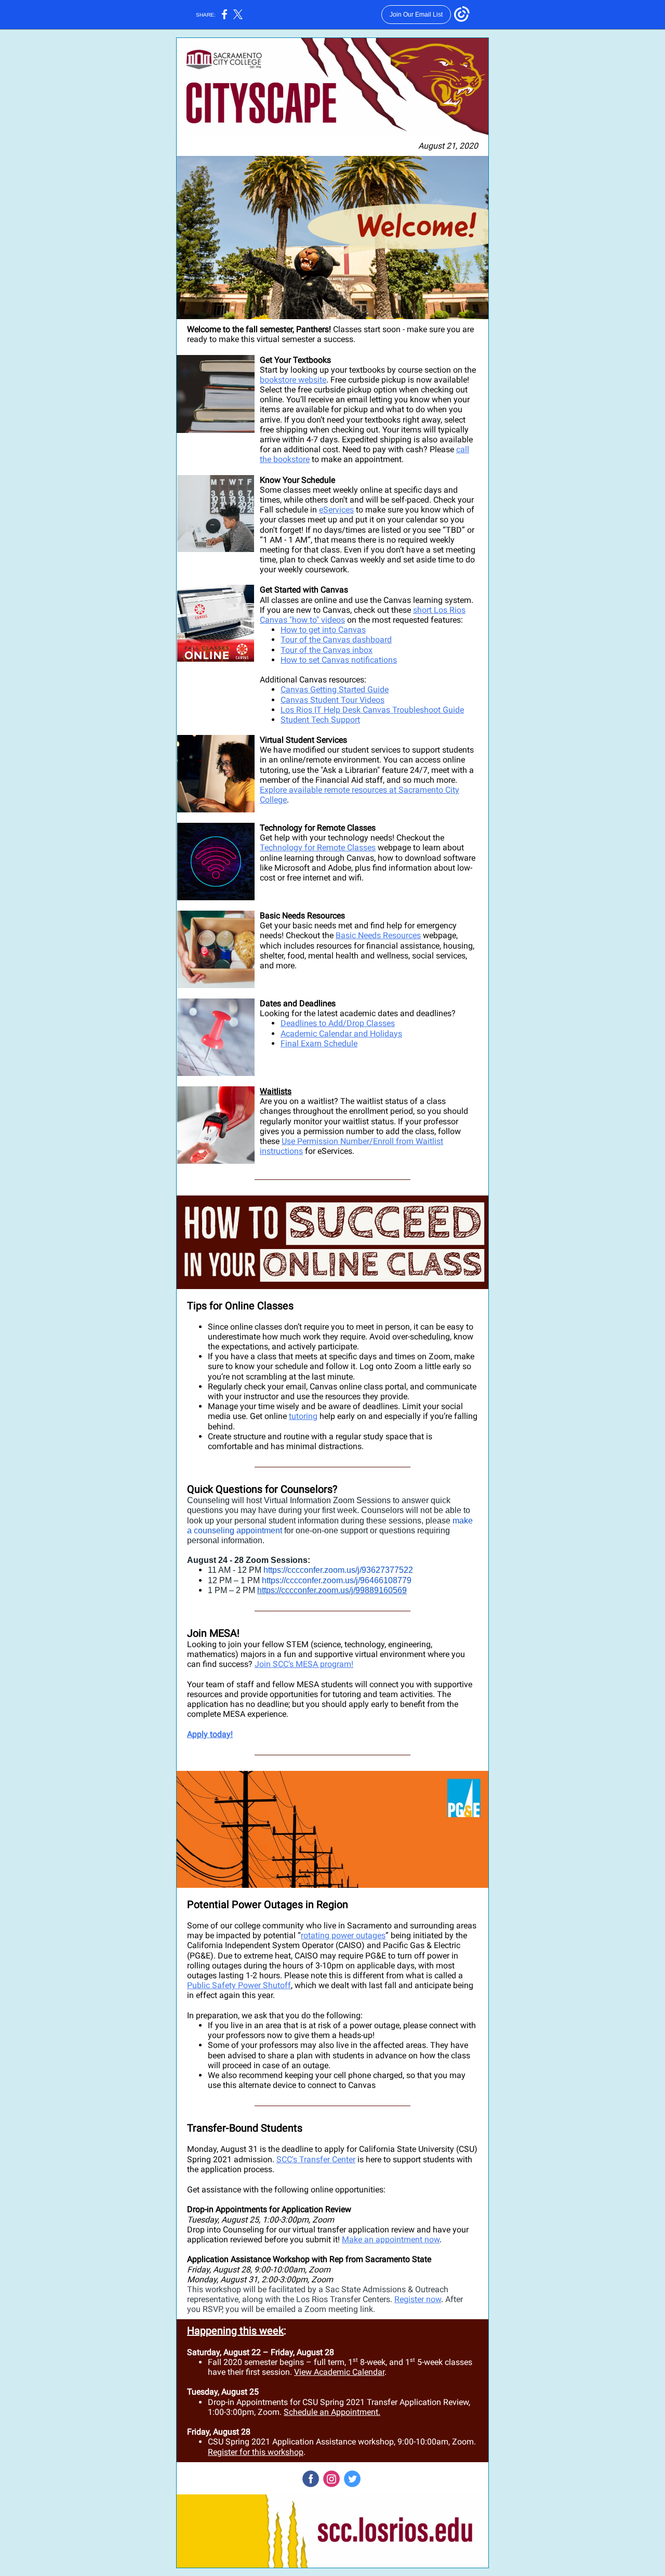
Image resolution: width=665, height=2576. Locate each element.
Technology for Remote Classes (318, 847)
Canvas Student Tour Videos (332, 700)
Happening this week (235, 2331)
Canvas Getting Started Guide (335, 689)
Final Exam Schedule (319, 1043)
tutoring (303, 1416)
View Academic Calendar (339, 2372)
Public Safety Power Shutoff (239, 1985)
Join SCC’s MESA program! (304, 1664)
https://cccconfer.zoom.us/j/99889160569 (332, 1590)
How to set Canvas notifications (339, 660)
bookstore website (293, 380)
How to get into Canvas (323, 630)
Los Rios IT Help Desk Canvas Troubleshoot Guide (372, 710)
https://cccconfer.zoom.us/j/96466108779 (337, 1580)
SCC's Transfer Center (316, 2159)
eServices (336, 510)
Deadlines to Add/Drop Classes (338, 1023)
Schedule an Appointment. (332, 2412)
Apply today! (210, 1734)
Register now (418, 2299)
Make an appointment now (391, 2239)
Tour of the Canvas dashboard (336, 640)
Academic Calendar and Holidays (341, 1034)
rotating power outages (343, 1935)
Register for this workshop (256, 2452)
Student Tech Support (320, 720)
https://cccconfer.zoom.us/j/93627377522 (338, 1570)
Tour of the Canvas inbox (327, 650)
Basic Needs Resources (378, 935)
